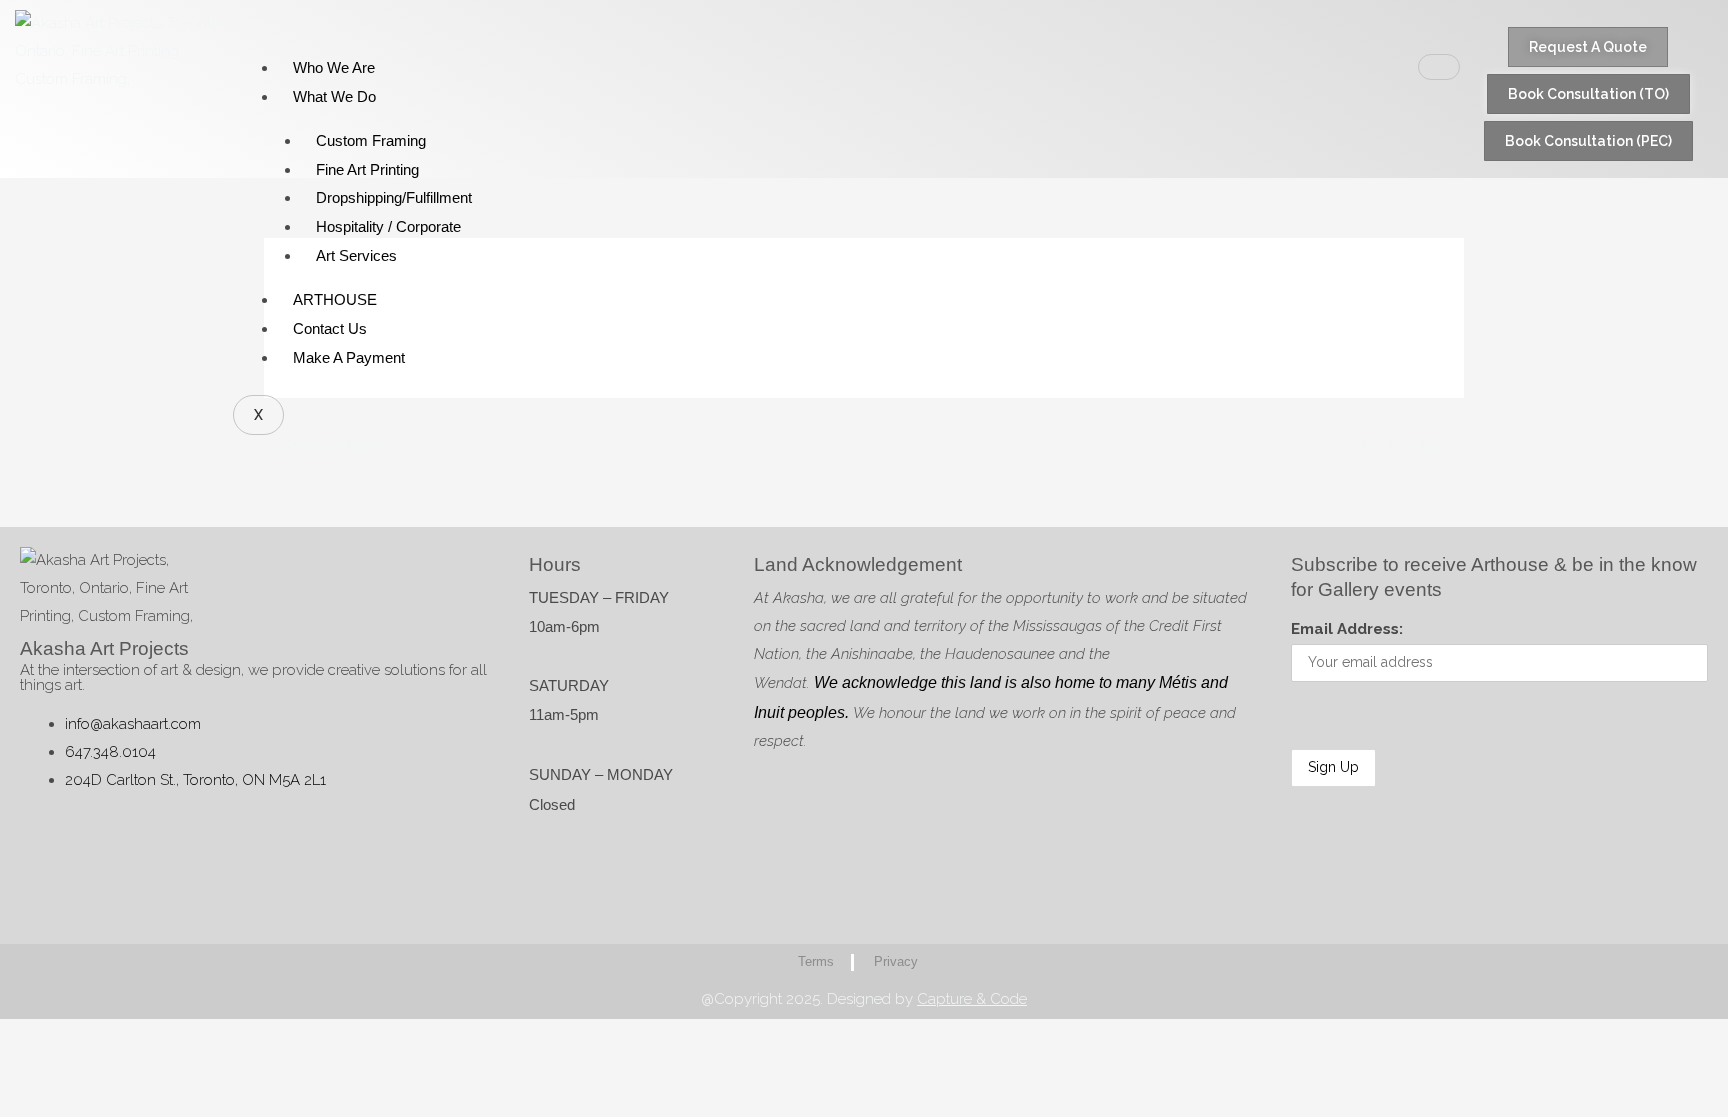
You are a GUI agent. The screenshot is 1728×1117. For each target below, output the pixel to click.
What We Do (334, 96)
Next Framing (1408, 446)
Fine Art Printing (367, 169)
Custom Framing (371, 140)
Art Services (356, 255)
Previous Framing (334, 446)
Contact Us (330, 328)
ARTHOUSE (335, 299)
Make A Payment (349, 357)
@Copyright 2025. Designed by (864, 999)
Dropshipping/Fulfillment (394, 197)
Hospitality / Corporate (388, 226)
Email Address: (1347, 629)
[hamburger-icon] (1439, 67)
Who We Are (334, 67)
